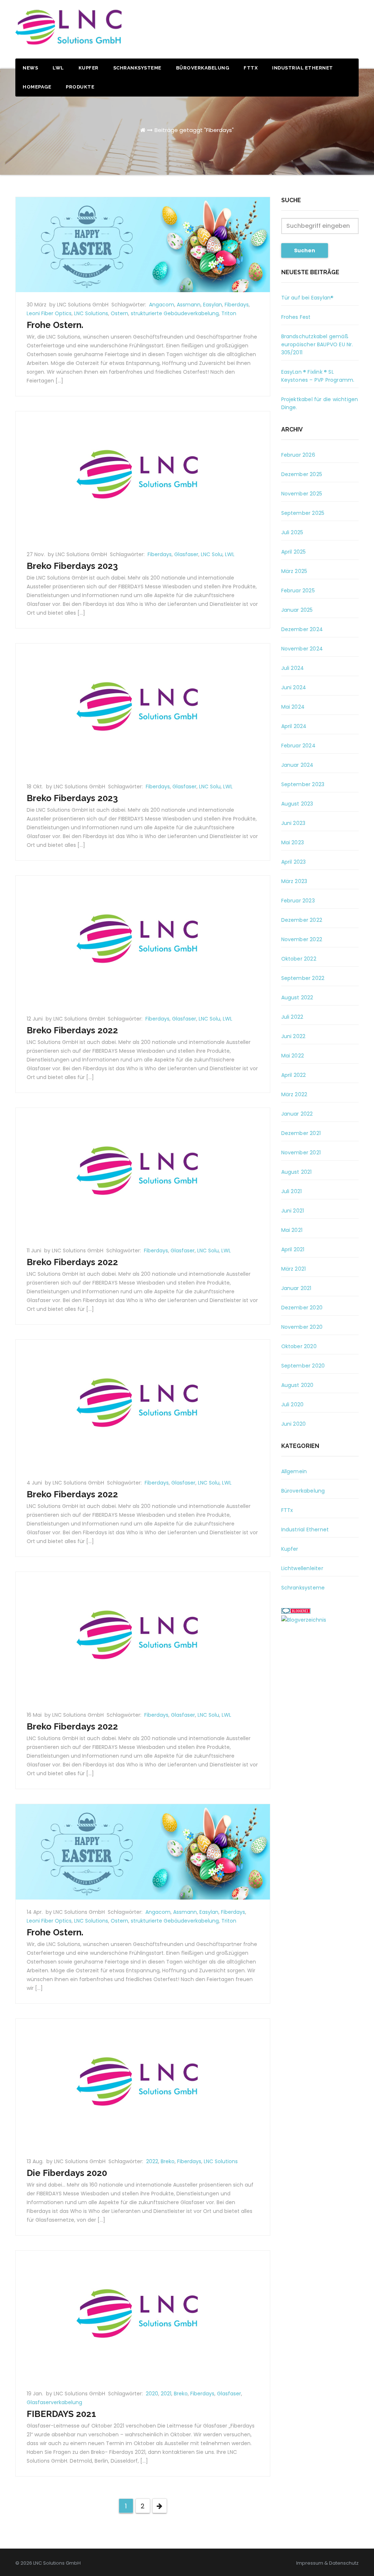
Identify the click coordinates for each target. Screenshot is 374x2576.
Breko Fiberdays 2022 (72, 1030)
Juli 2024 (293, 668)
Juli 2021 (292, 1191)
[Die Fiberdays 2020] (143, 2083)
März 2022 (294, 1094)
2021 (166, 2394)
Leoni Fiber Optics (49, 313)
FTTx (251, 68)
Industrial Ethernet (303, 68)
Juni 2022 (293, 1036)
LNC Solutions (91, 313)
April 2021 (293, 1249)
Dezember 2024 (302, 629)
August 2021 (297, 1172)
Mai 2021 (292, 1230)
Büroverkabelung (203, 68)
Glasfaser (186, 554)
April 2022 (294, 1075)
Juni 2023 (293, 823)
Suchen (305, 250)
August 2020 (297, 1385)
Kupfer (89, 68)
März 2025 (294, 571)
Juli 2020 (293, 1404)
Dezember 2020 (302, 1308)
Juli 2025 (292, 532)
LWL (58, 68)
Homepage (37, 87)
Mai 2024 (293, 707)
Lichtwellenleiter (302, 1568)
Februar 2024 (298, 746)
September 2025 (303, 513)
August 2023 (297, 804)
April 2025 (294, 552)
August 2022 (297, 997)
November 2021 (301, 1153)
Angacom (162, 305)
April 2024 (294, 726)
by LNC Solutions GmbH (80, 305)
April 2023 (294, 862)
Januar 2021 (296, 1288)
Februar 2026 (298, 455)
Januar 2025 (297, 610)
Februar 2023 (298, 901)
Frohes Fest (296, 317)
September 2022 (303, 978)
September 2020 (303, 1366)
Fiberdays (237, 305)
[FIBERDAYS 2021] (143, 2316)
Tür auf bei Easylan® (308, 298)
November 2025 (302, 494)
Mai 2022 (293, 1056)
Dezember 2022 (302, 920)
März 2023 (294, 881)
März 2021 (294, 1269)
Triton (229, 313)
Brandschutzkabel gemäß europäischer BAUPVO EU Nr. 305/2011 (317, 344)
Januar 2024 (297, 765)
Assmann (189, 305)
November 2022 (302, 939)
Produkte (80, 87)
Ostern (119, 313)
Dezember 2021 (301, 1133)
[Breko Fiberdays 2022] (143, 940)
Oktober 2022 (299, 959)
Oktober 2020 (299, 1346)
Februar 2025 (298, 591)
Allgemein (294, 1471)
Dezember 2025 (302, 474)
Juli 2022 (292, 1017)
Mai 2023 (293, 842)
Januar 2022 (297, 1114)
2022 (152, 2161)
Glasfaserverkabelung (54, 2402)
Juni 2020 (294, 1424)
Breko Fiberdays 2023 (72, 566)
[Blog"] (304, 1619)
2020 (152, 2394)
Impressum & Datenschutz (327, 2563)
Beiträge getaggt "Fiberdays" (194, 130)
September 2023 (303, 784)
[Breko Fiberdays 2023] (143, 476)
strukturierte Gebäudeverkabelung (175, 313)
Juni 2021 (293, 1211)
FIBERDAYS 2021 (61, 2414)
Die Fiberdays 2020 (67, 2173)
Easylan (213, 305)
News (30, 68)
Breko (168, 2161)
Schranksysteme (137, 68)
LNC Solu (212, 554)
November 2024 (302, 649)
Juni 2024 (294, 687)
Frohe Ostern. (55, 325)
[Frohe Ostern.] (143, 244)
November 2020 (302, 1327)
